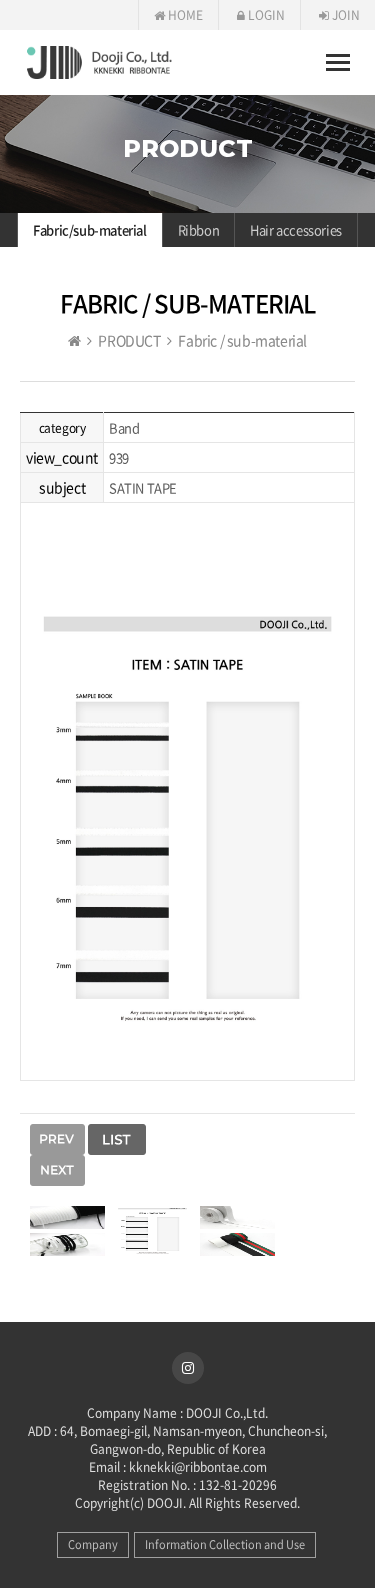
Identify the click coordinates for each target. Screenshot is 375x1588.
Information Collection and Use (225, 1544)
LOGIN (265, 15)
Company (93, 1544)
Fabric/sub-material (89, 229)
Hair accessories (296, 229)
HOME (184, 15)
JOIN (344, 15)
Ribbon (199, 229)
